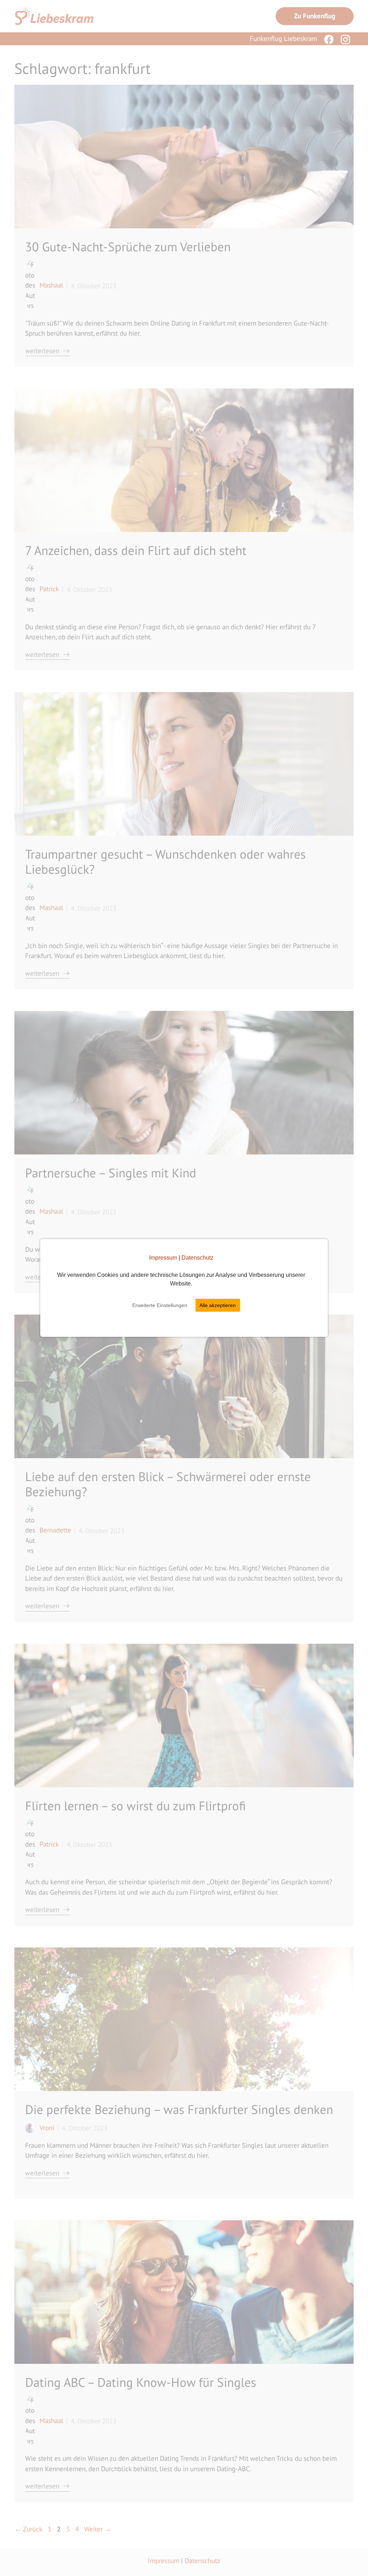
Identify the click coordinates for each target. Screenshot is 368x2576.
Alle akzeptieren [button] (218, 1305)
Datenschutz (197, 1258)
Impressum (163, 1258)
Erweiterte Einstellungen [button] (160, 1305)
